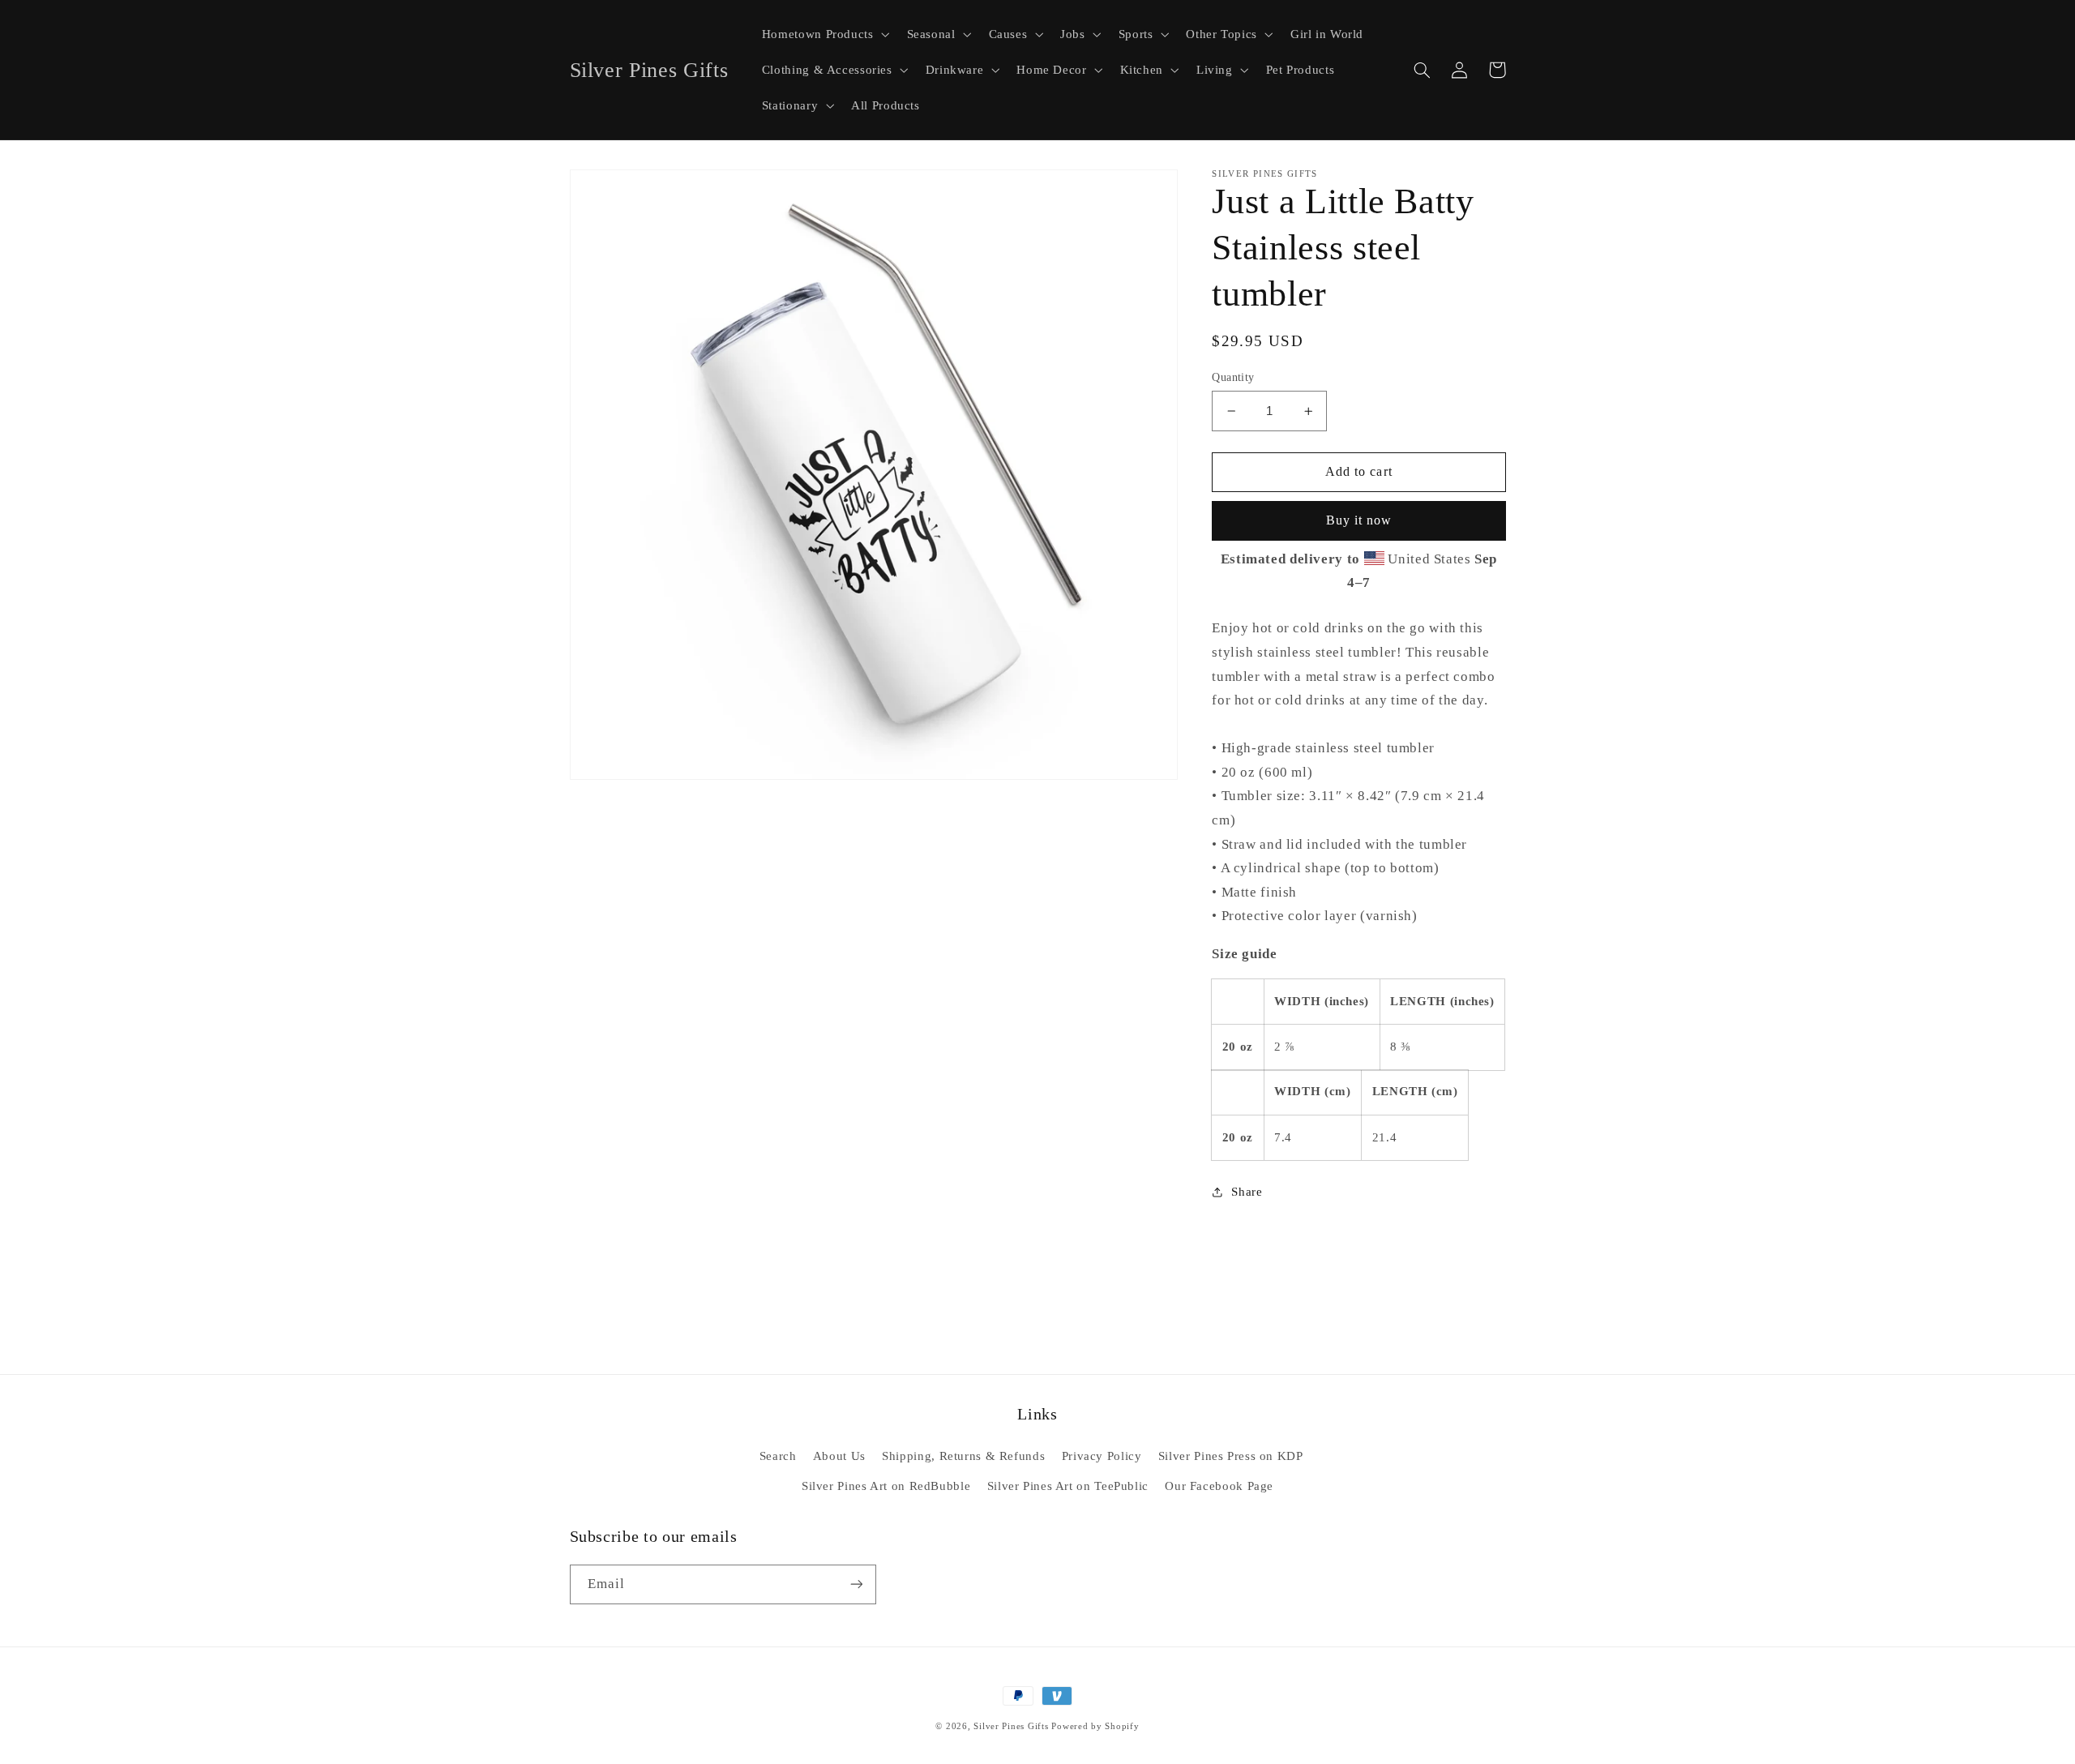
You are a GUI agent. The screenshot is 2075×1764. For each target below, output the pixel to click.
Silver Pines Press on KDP (1231, 1456)
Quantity (1233, 377)
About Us (839, 1456)
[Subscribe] (856, 1584)
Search (778, 1456)
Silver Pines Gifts (1011, 1726)
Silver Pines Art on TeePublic (1068, 1486)
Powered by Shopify (1095, 1726)
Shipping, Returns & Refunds (963, 1456)
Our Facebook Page (1219, 1486)
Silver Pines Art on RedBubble (886, 1486)
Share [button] (1247, 1192)
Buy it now (1359, 521)
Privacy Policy (1102, 1456)
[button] (824, 34)
